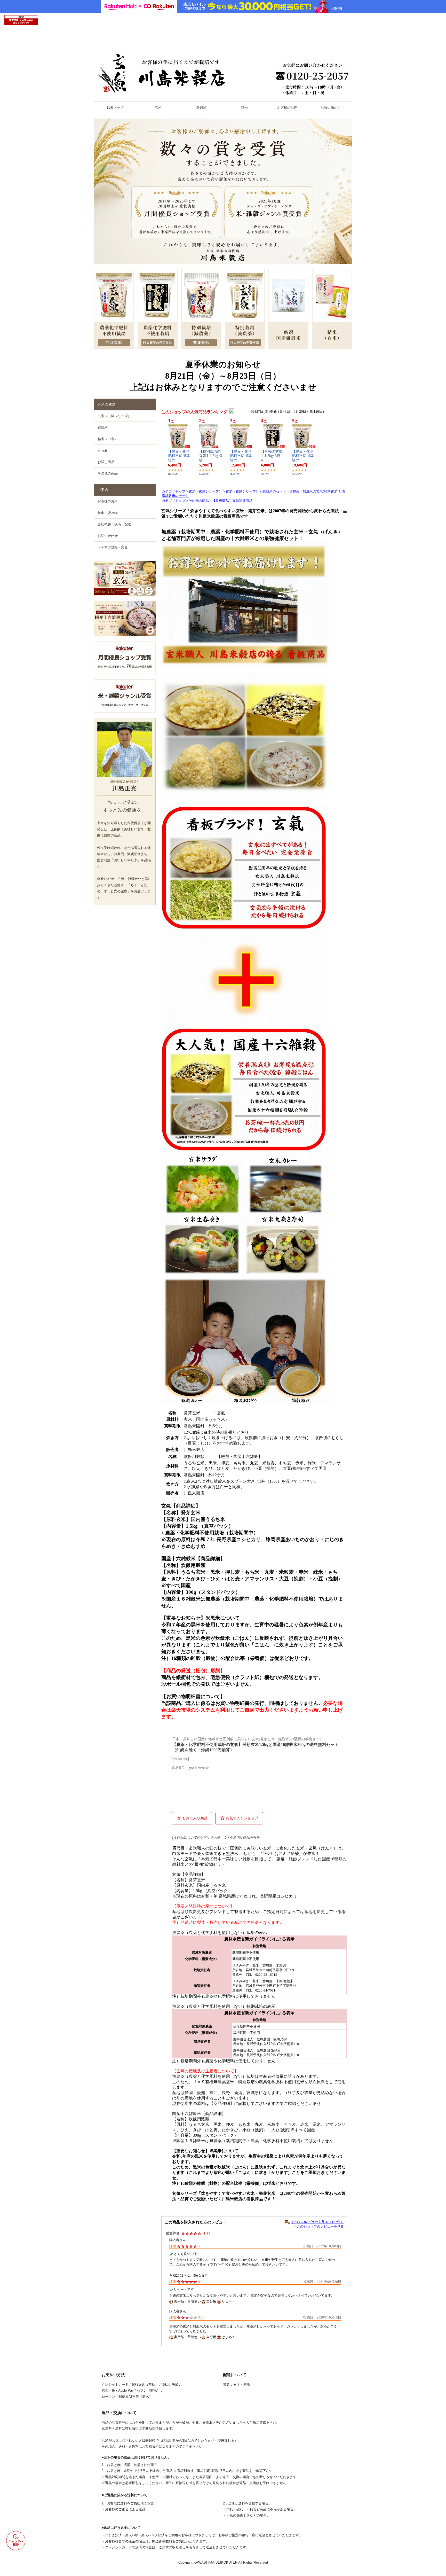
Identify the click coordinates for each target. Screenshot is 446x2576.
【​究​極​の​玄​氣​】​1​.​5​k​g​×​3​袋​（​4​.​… (272, 456)
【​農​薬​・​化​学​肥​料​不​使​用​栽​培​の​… (179, 456)
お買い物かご (331, 108)
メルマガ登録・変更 (113, 547)
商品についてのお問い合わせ (199, 1837)
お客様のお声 (287, 108)
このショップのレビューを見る (320, 2226)
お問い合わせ (108, 536)
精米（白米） (108, 439)
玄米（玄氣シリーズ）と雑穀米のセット (256, 491)
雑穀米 (201, 108)
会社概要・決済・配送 (114, 524)
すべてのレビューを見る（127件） (318, 2222)
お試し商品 (106, 462)
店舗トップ (115, 108)
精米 (244, 108)
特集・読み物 (108, 513)
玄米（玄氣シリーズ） (114, 416)
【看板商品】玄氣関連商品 (232, 501)
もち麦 (103, 450)
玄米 (158, 108)
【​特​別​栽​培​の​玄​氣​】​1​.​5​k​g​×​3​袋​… (210, 456)
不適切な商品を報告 (245, 1837)
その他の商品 (108, 473)
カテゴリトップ (174, 491)
